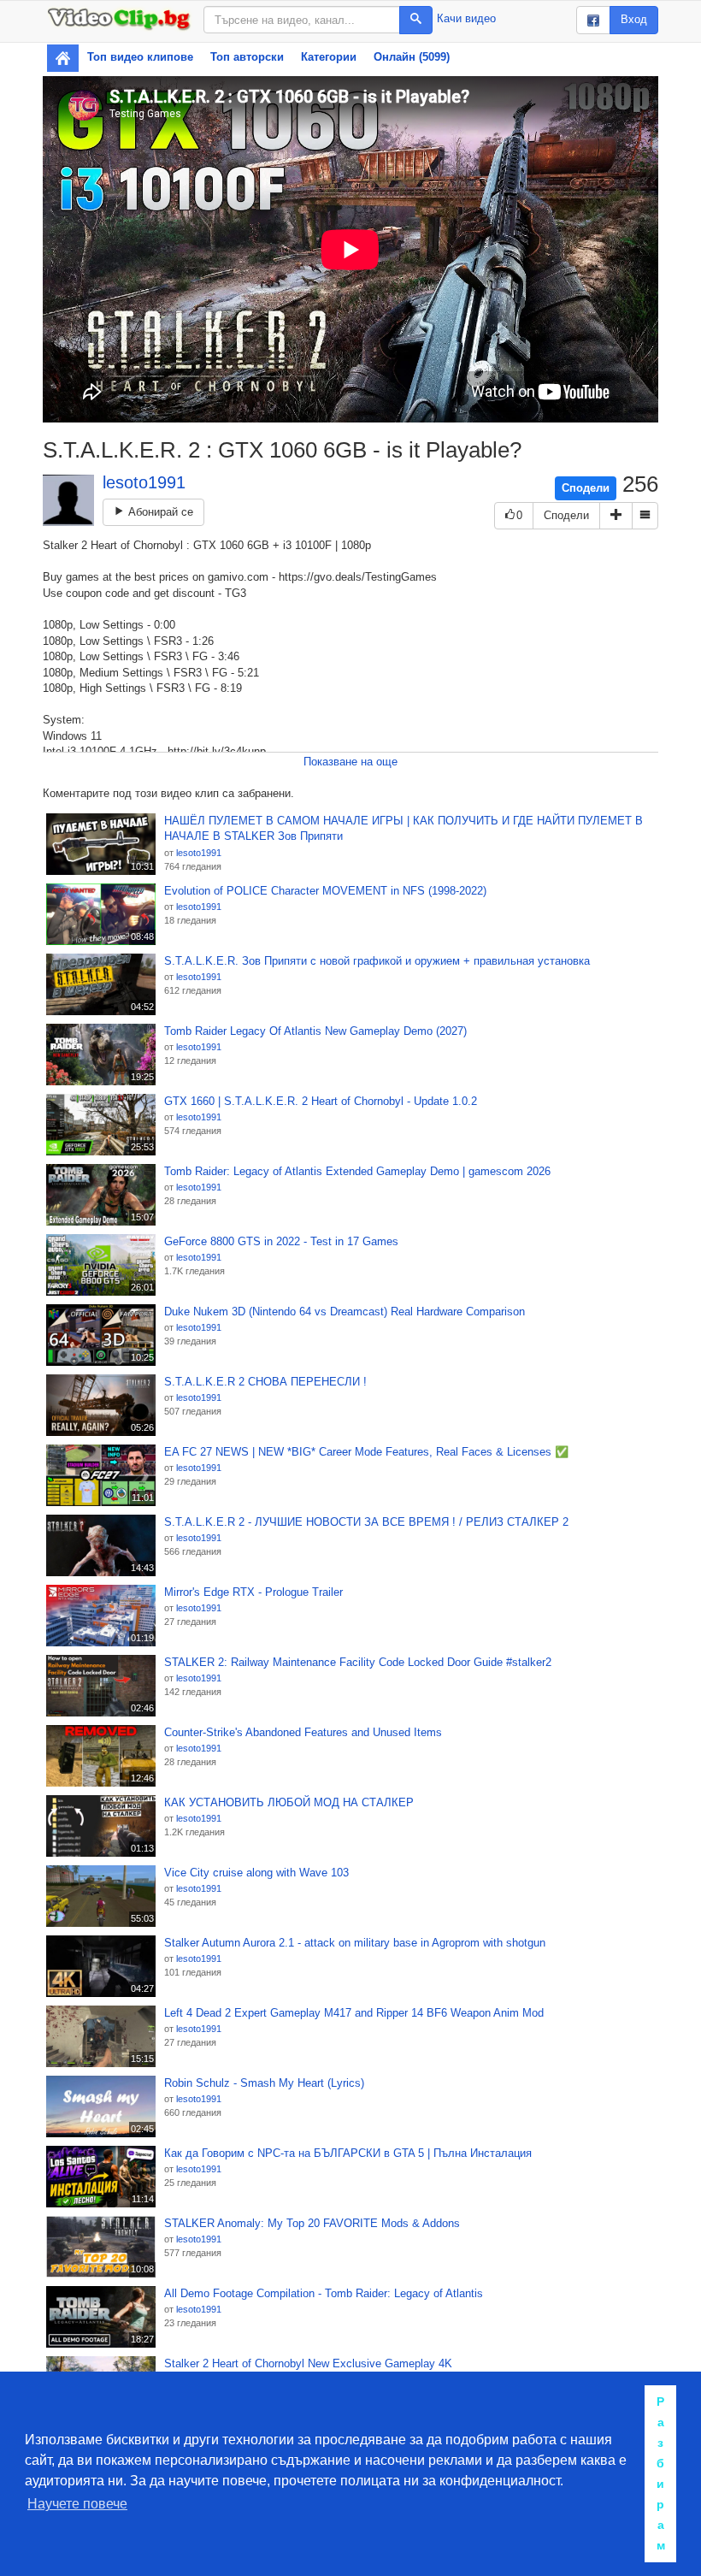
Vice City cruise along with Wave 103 (256, 1873)
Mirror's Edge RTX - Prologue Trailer (253, 1592)
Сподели (586, 488)
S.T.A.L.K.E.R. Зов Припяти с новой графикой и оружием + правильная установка (377, 961)
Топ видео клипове (140, 57)
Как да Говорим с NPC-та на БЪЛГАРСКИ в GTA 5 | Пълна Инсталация (348, 2153)
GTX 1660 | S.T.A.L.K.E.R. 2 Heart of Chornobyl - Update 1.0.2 (321, 1101)
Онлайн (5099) (412, 57)
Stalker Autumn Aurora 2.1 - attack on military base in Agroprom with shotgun (355, 1943)
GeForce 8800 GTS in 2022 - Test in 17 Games (281, 1241)
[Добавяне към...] (616, 516)
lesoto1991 (144, 482)
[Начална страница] (63, 58)
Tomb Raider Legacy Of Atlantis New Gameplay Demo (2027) (315, 1031)
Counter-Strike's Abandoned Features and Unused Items (303, 1732)
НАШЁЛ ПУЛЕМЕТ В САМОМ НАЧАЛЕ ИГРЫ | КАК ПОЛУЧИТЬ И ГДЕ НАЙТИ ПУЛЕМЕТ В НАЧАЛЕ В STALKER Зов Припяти (404, 829)
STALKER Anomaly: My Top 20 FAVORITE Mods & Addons (312, 2223)
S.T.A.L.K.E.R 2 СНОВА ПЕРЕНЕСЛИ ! (265, 1382)
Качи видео (466, 18)
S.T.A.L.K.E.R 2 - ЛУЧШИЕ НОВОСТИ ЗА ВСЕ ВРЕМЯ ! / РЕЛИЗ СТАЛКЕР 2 (366, 1522)
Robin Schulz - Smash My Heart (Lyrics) (264, 2083)
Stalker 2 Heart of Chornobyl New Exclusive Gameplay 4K (308, 2363)
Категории (329, 57)
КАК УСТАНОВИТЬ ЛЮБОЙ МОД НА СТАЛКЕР (289, 1802)
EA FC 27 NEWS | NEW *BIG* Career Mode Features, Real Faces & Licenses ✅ (366, 1452)
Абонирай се (159, 512)
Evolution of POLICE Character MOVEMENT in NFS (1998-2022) (325, 891)
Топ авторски (247, 57)
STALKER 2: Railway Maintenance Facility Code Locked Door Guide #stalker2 (358, 1662)
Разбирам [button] (661, 2473)
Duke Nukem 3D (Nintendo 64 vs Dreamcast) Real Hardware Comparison (345, 1312)
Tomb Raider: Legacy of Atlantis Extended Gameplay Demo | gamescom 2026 (357, 1171)
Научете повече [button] (77, 2504)
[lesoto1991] (68, 500)
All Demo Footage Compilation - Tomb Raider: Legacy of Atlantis (324, 2293)
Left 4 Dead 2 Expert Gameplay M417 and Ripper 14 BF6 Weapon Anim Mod (354, 2013)
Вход (634, 19)
